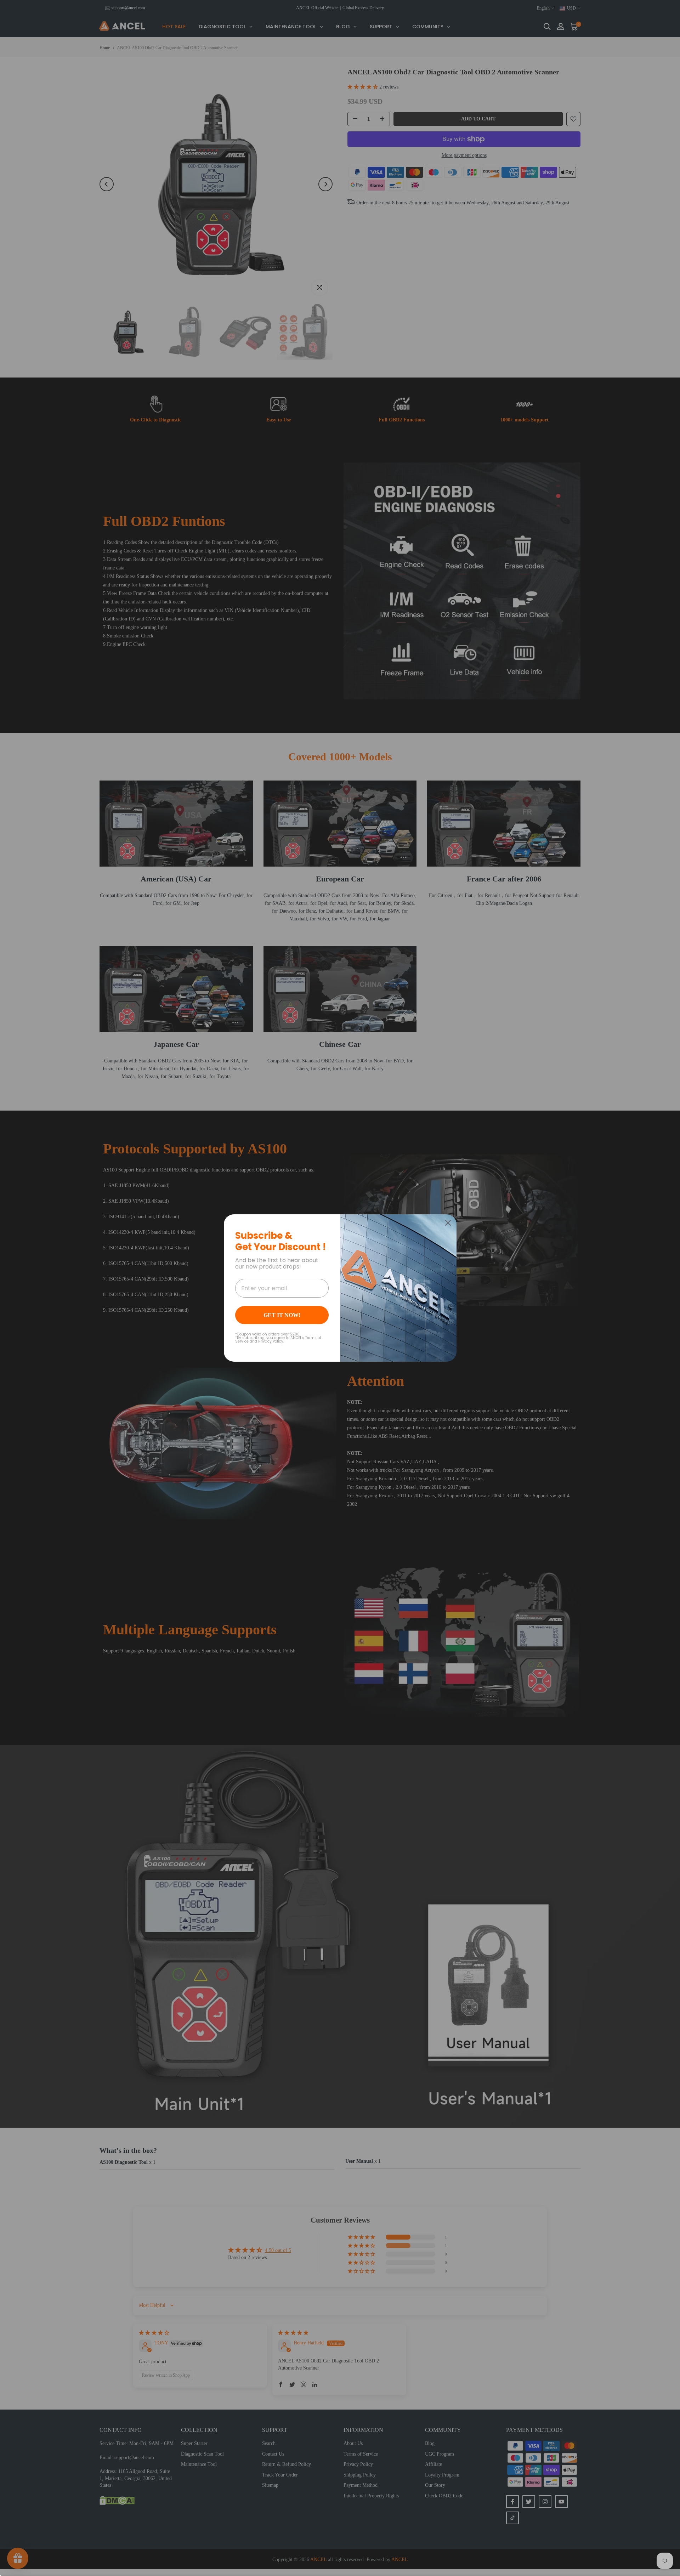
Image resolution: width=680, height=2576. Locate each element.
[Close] (448, 1223)
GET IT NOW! (282, 1315)
